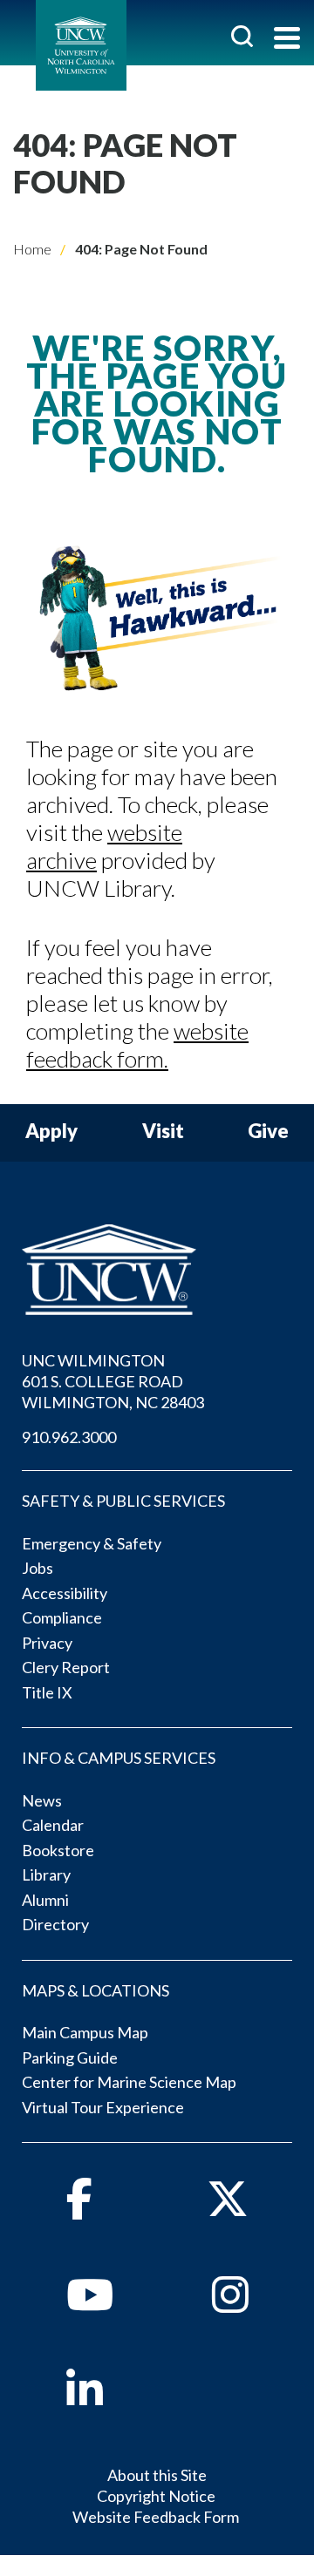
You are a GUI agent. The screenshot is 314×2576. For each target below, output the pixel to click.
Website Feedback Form (156, 2517)
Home (32, 249)
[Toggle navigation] (287, 40)
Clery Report (66, 1667)
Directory (55, 1924)
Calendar (53, 1825)
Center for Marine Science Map (129, 2082)
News (42, 1800)
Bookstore (58, 1850)
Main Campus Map (85, 2032)
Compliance (62, 1617)
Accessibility (65, 1593)
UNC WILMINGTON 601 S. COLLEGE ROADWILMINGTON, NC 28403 (113, 1381)
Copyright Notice (156, 2496)
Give (268, 1132)
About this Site (157, 2475)
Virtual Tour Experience (103, 2107)
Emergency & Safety (92, 1543)
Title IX (47, 1692)
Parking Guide (70, 2057)
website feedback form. (137, 1045)
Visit (163, 1132)
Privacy (47, 1643)
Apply (51, 1132)
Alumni (45, 1900)
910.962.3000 (69, 1437)
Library (46, 1874)
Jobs (38, 1568)
